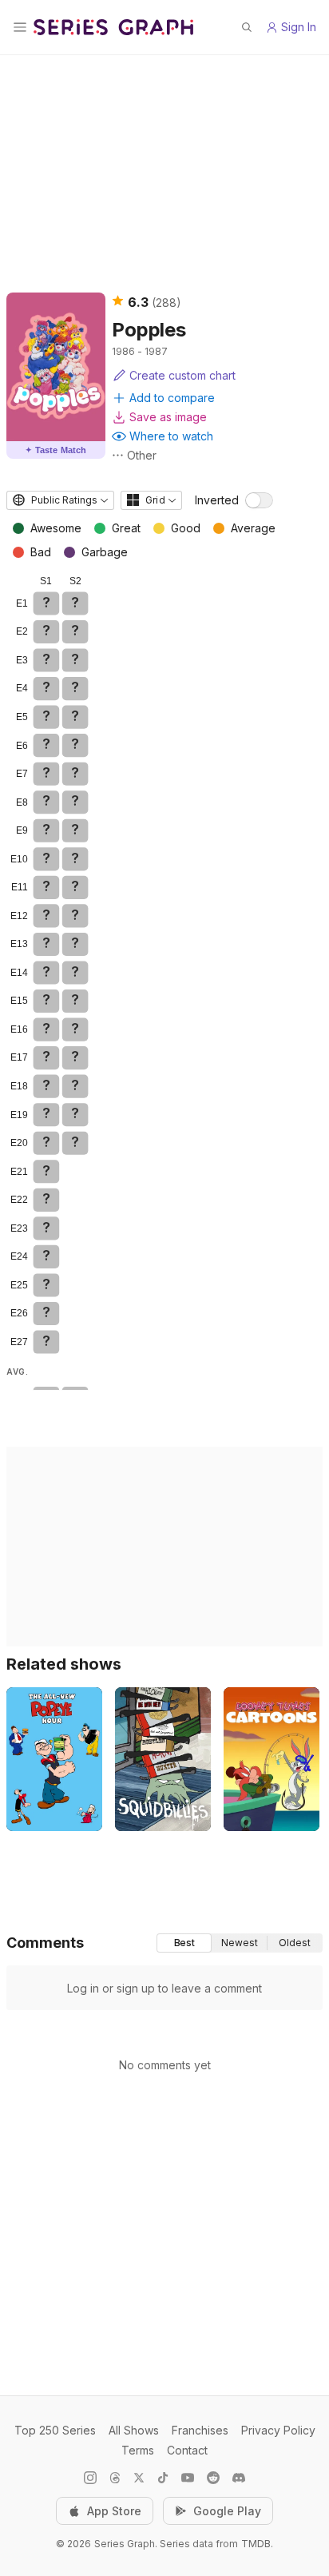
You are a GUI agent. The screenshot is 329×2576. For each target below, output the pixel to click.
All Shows (134, 2430)
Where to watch (171, 436)
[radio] (184, 1943)
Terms (138, 2450)
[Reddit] (213, 2478)
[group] (240, 1943)
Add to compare (172, 398)
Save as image (168, 417)
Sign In (299, 27)
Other (142, 455)
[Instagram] (90, 2478)
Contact (187, 2450)
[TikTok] (163, 2478)
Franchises (200, 2430)
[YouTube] (188, 2478)
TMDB (256, 2544)
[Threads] (115, 2478)
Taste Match (56, 450)
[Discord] (239, 2478)
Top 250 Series (55, 2430)
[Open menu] (20, 27)
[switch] (259, 500)
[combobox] (60, 500)
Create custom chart (182, 375)
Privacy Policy (278, 2430)
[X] (139, 2478)
